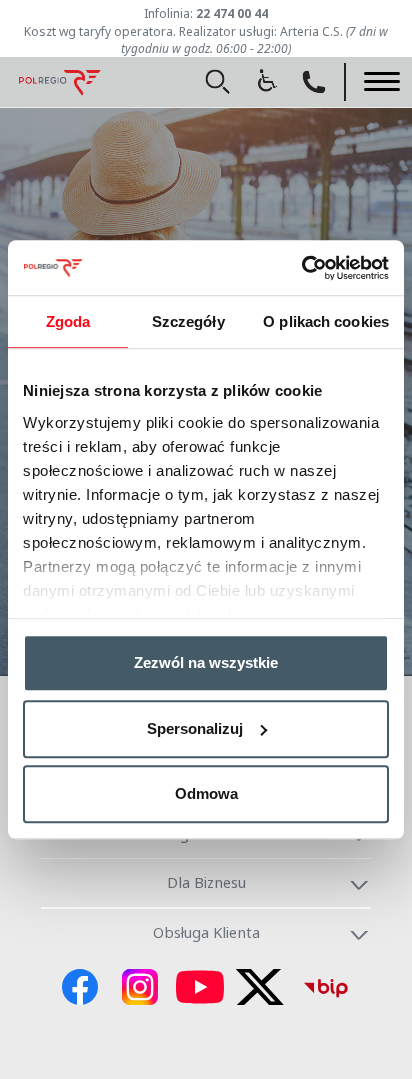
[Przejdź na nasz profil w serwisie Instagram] (140, 993)
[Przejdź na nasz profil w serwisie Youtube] (200, 993)
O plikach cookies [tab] (326, 321)
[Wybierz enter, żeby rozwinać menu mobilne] (382, 82)
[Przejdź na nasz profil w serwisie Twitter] (260, 993)
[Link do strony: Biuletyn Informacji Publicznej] (326, 993)
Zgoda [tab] (68, 321)
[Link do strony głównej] (60, 79)
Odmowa (206, 793)
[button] (218, 82)
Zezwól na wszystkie (206, 662)
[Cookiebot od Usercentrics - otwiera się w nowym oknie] (301, 268)
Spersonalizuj (195, 728)
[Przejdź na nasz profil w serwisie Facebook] (80, 993)
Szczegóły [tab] (188, 321)
